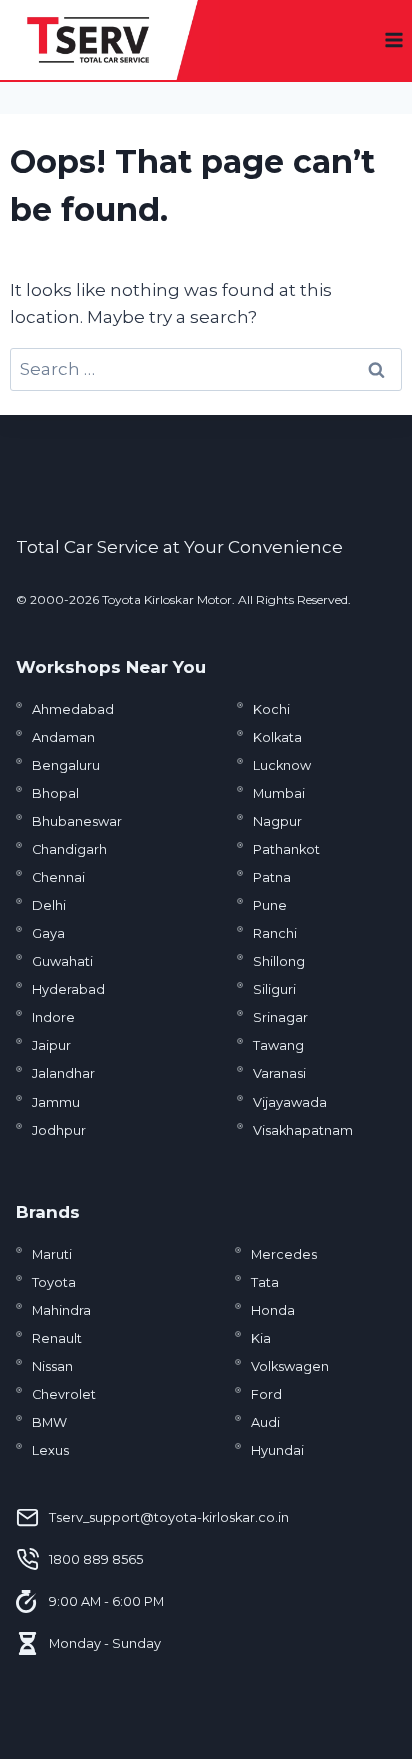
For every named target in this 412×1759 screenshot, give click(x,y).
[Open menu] (393, 39)
